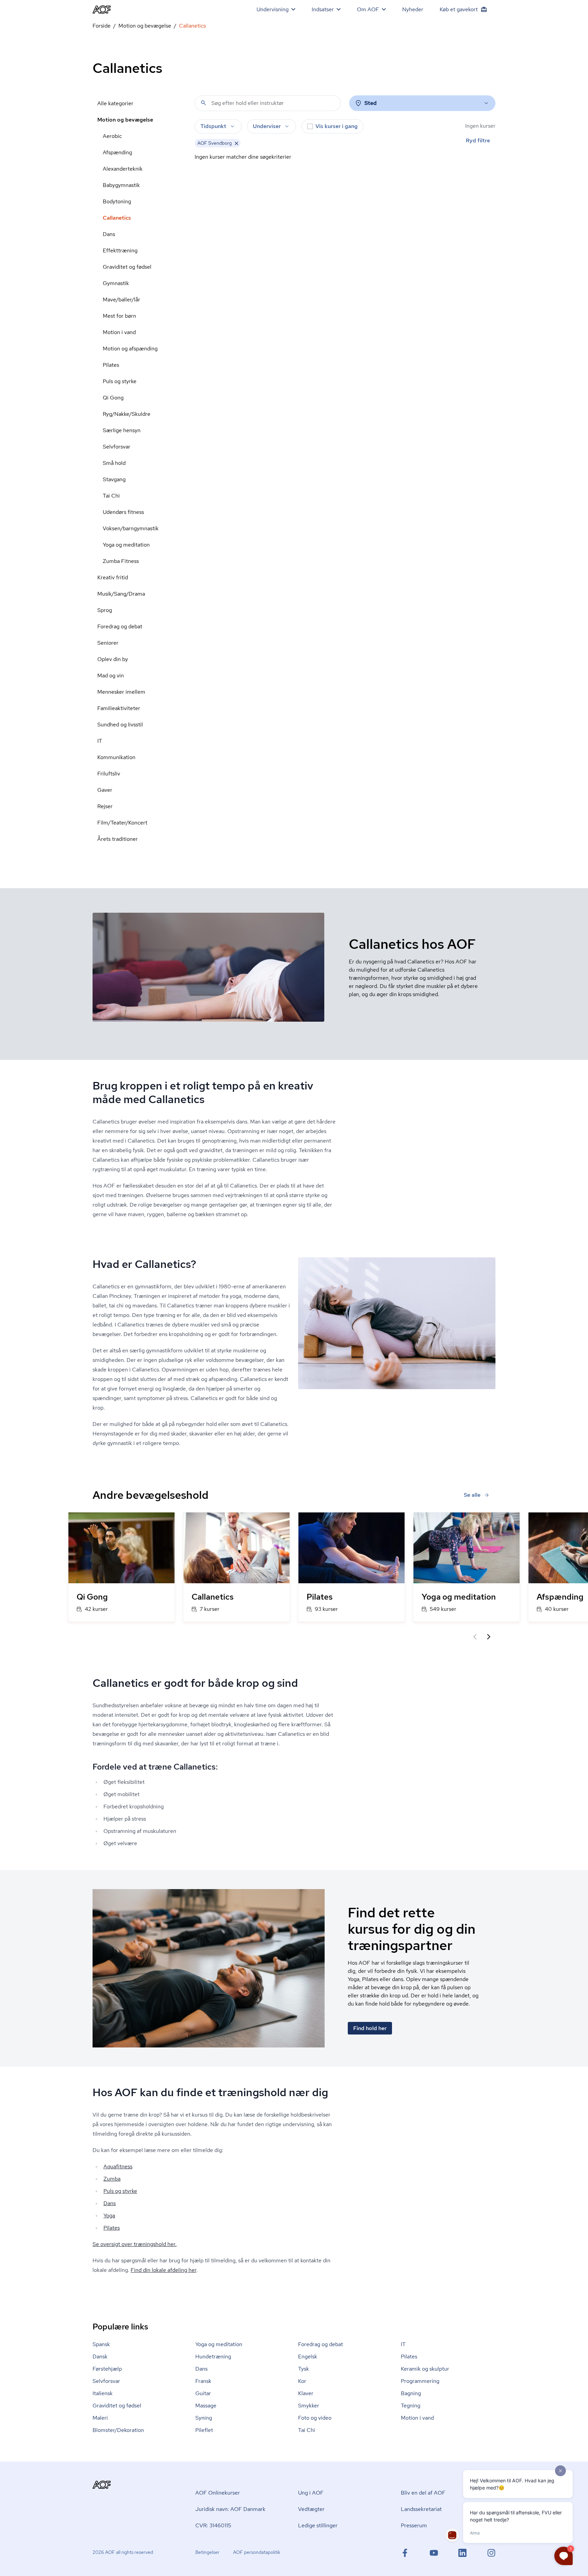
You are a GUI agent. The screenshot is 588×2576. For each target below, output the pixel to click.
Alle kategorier (115, 103)
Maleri (100, 2418)
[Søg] (203, 103)
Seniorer (108, 643)
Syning (204, 2418)
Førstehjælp (107, 2369)
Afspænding (117, 152)
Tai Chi (111, 496)
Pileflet (204, 2430)
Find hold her (370, 2028)
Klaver (306, 2393)
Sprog (105, 610)
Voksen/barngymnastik (131, 528)
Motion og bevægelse (145, 26)
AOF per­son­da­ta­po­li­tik (257, 2552)
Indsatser (323, 9)
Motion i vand (119, 332)
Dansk (100, 2357)
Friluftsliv (109, 774)
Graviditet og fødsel (127, 267)
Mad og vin (111, 676)
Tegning (411, 2406)
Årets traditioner (118, 839)
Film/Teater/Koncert (122, 823)
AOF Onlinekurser (218, 2493)
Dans (109, 234)
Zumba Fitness (121, 561)
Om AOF (368, 9)
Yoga (109, 2216)
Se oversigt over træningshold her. (135, 2244)
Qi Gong (113, 398)
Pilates (111, 365)
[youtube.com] (434, 2553)
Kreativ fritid (113, 577)
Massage (206, 2406)
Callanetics (117, 218)
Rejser (105, 806)
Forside (102, 26)
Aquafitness (118, 2166)
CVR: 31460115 (213, 2525)
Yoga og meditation (126, 545)
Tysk (304, 2369)
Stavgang (114, 479)
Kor (302, 2381)
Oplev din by (113, 659)
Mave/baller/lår (121, 300)
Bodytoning (117, 201)
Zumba (112, 2179)
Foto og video (315, 2418)
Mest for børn (119, 316)
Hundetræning (213, 2357)
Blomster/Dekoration (118, 2430)
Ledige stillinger (318, 2525)
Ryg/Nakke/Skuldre (127, 414)
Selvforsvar (117, 447)
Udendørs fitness (123, 512)
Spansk (101, 2344)
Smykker (309, 2406)
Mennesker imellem (121, 692)
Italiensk (103, 2393)
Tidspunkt (213, 126)
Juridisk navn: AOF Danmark (230, 2509)
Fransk (203, 2381)
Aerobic (112, 136)
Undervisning (273, 9)
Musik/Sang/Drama (121, 594)
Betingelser (207, 2552)
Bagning (411, 2393)
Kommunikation (116, 757)
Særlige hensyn (122, 430)
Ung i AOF (311, 2493)
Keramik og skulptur (425, 2369)
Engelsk (308, 2357)
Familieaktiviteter (119, 708)
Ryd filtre (478, 140)
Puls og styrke (120, 381)
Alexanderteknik (123, 169)
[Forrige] (475, 1637)
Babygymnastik (121, 185)
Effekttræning (120, 250)
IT (100, 741)
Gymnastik (116, 283)
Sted (371, 103)
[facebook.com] (405, 2553)
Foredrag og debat (120, 626)
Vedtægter (311, 2509)
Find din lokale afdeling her (164, 2270)
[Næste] (489, 1637)
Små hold (114, 463)
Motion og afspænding (130, 349)
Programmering (420, 2381)
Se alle (472, 1495)
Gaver (105, 790)
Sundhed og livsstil (120, 725)
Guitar (203, 2393)
